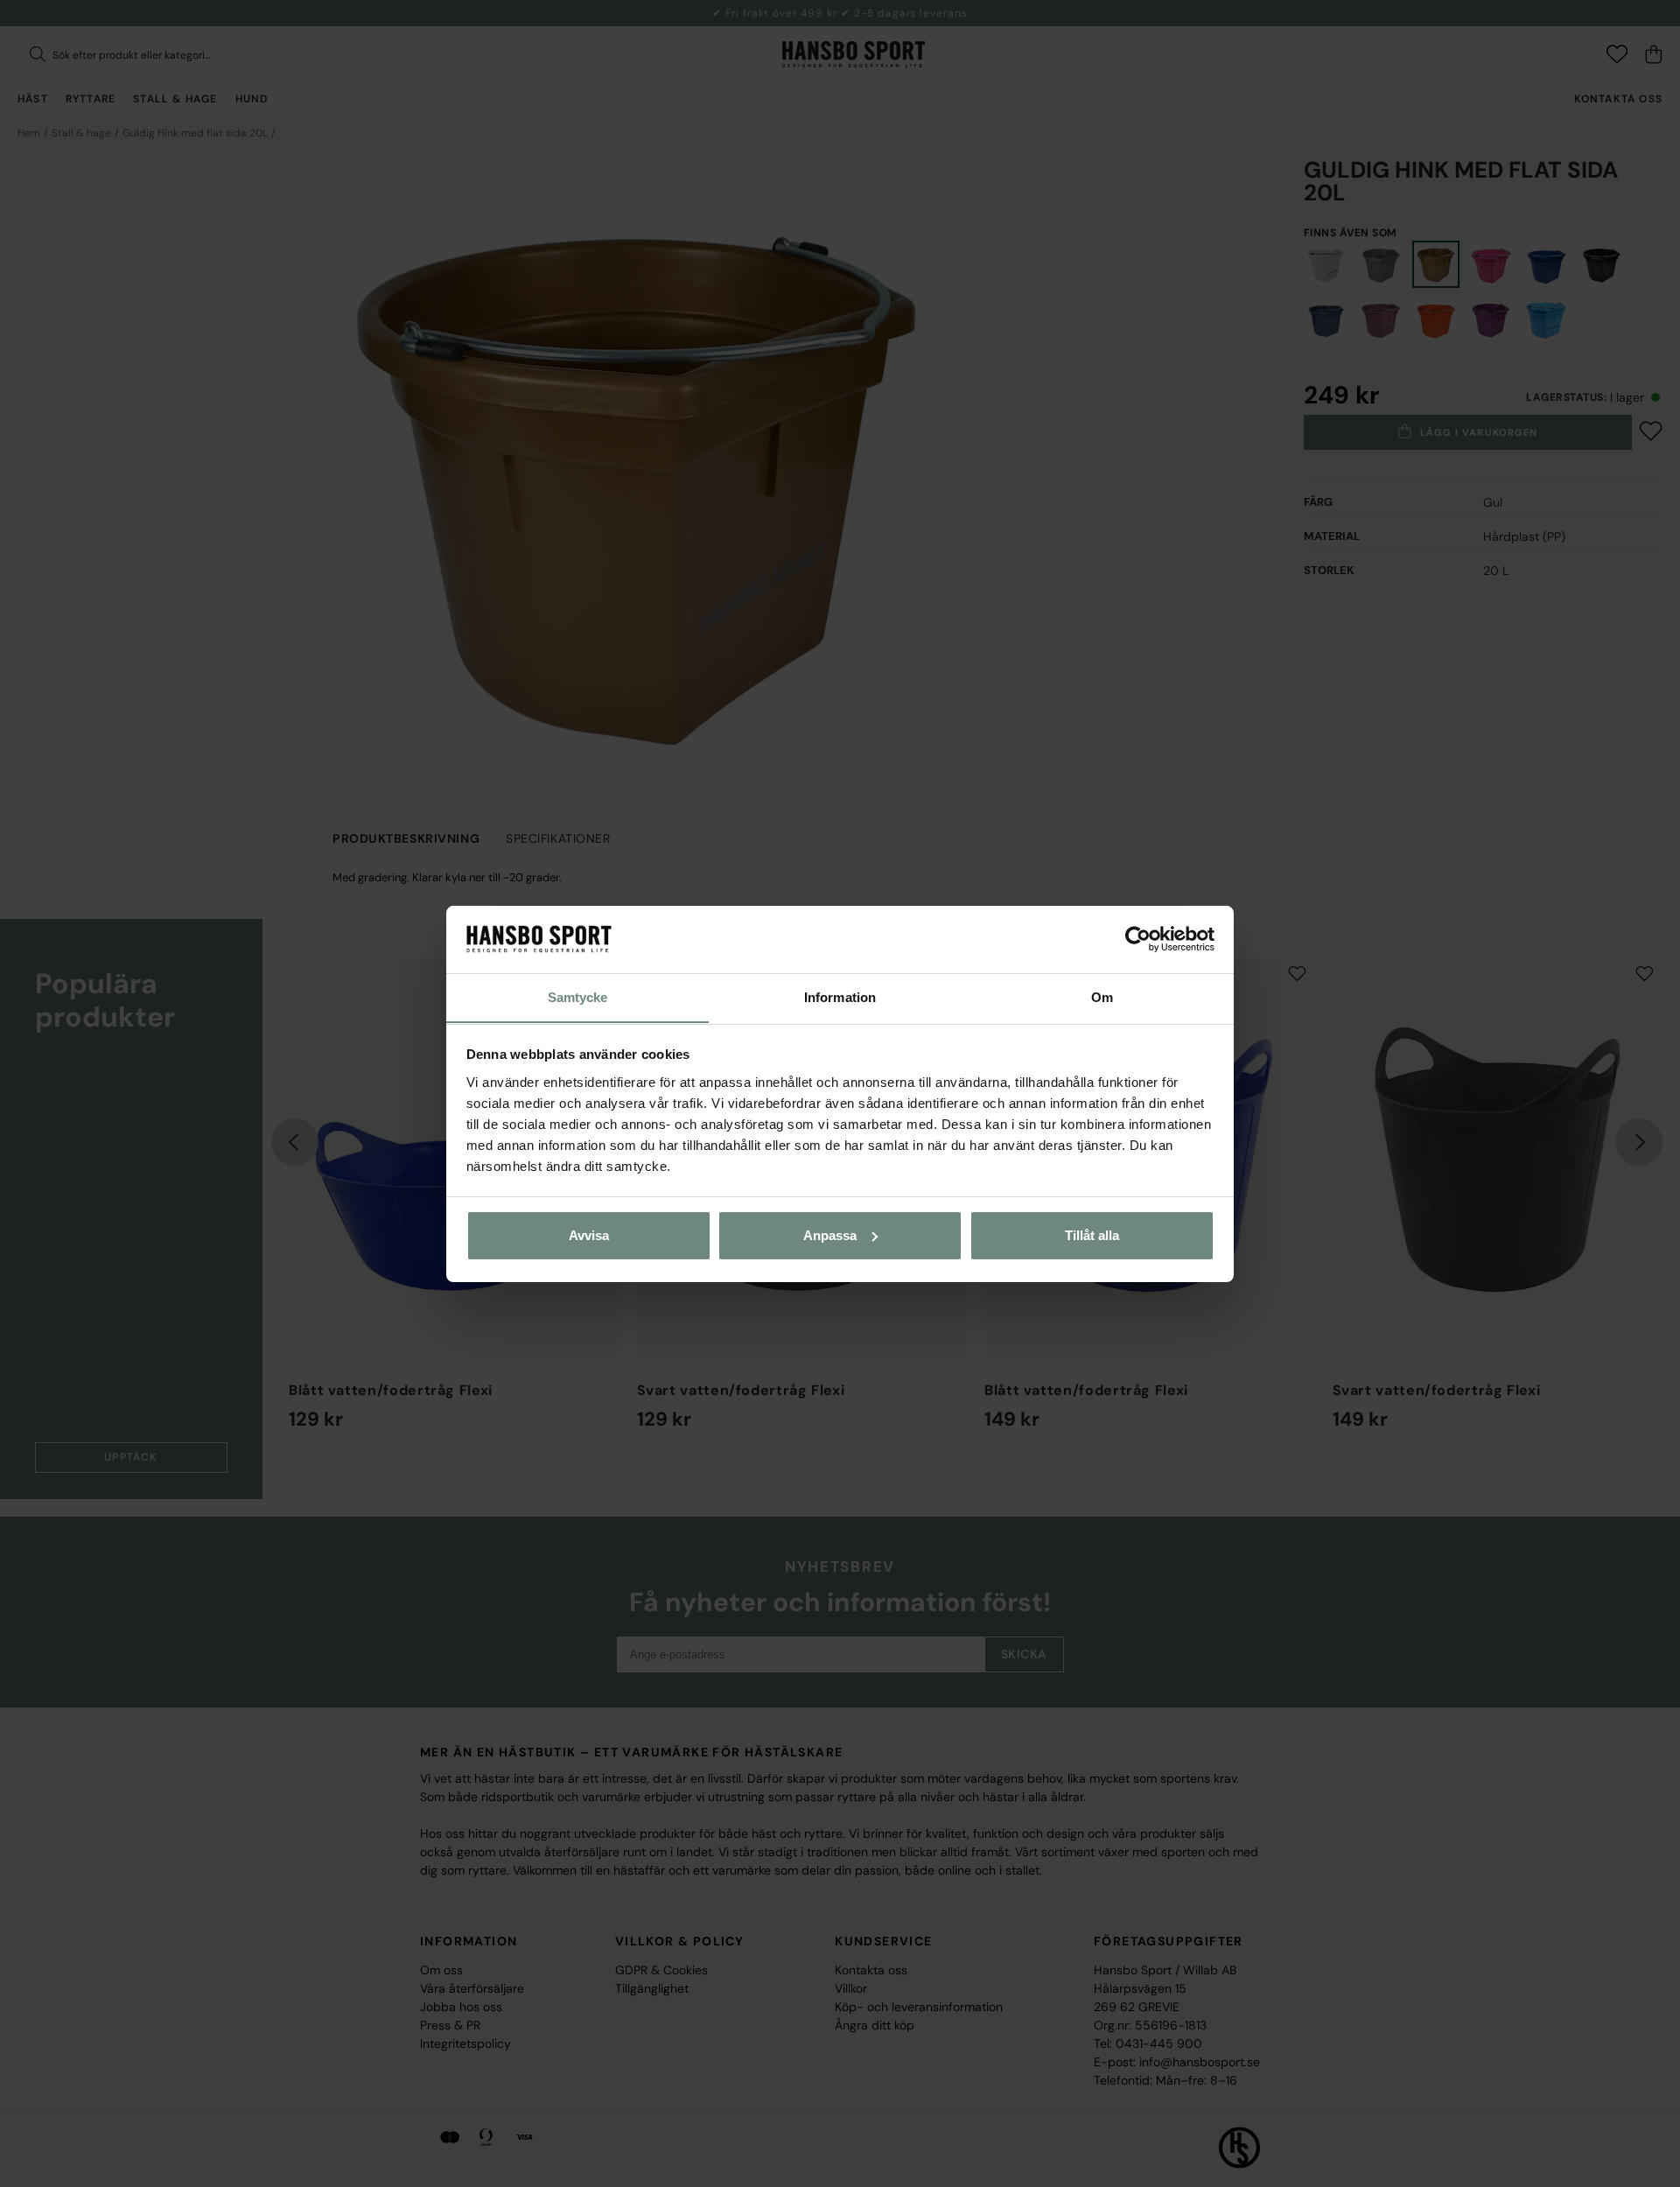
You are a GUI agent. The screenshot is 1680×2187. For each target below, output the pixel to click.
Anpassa (830, 1235)
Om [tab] (1102, 996)
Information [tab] (840, 996)
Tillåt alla (1092, 1235)
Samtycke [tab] (578, 996)
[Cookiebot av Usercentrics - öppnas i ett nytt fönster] (1138, 939)
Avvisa (589, 1235)
